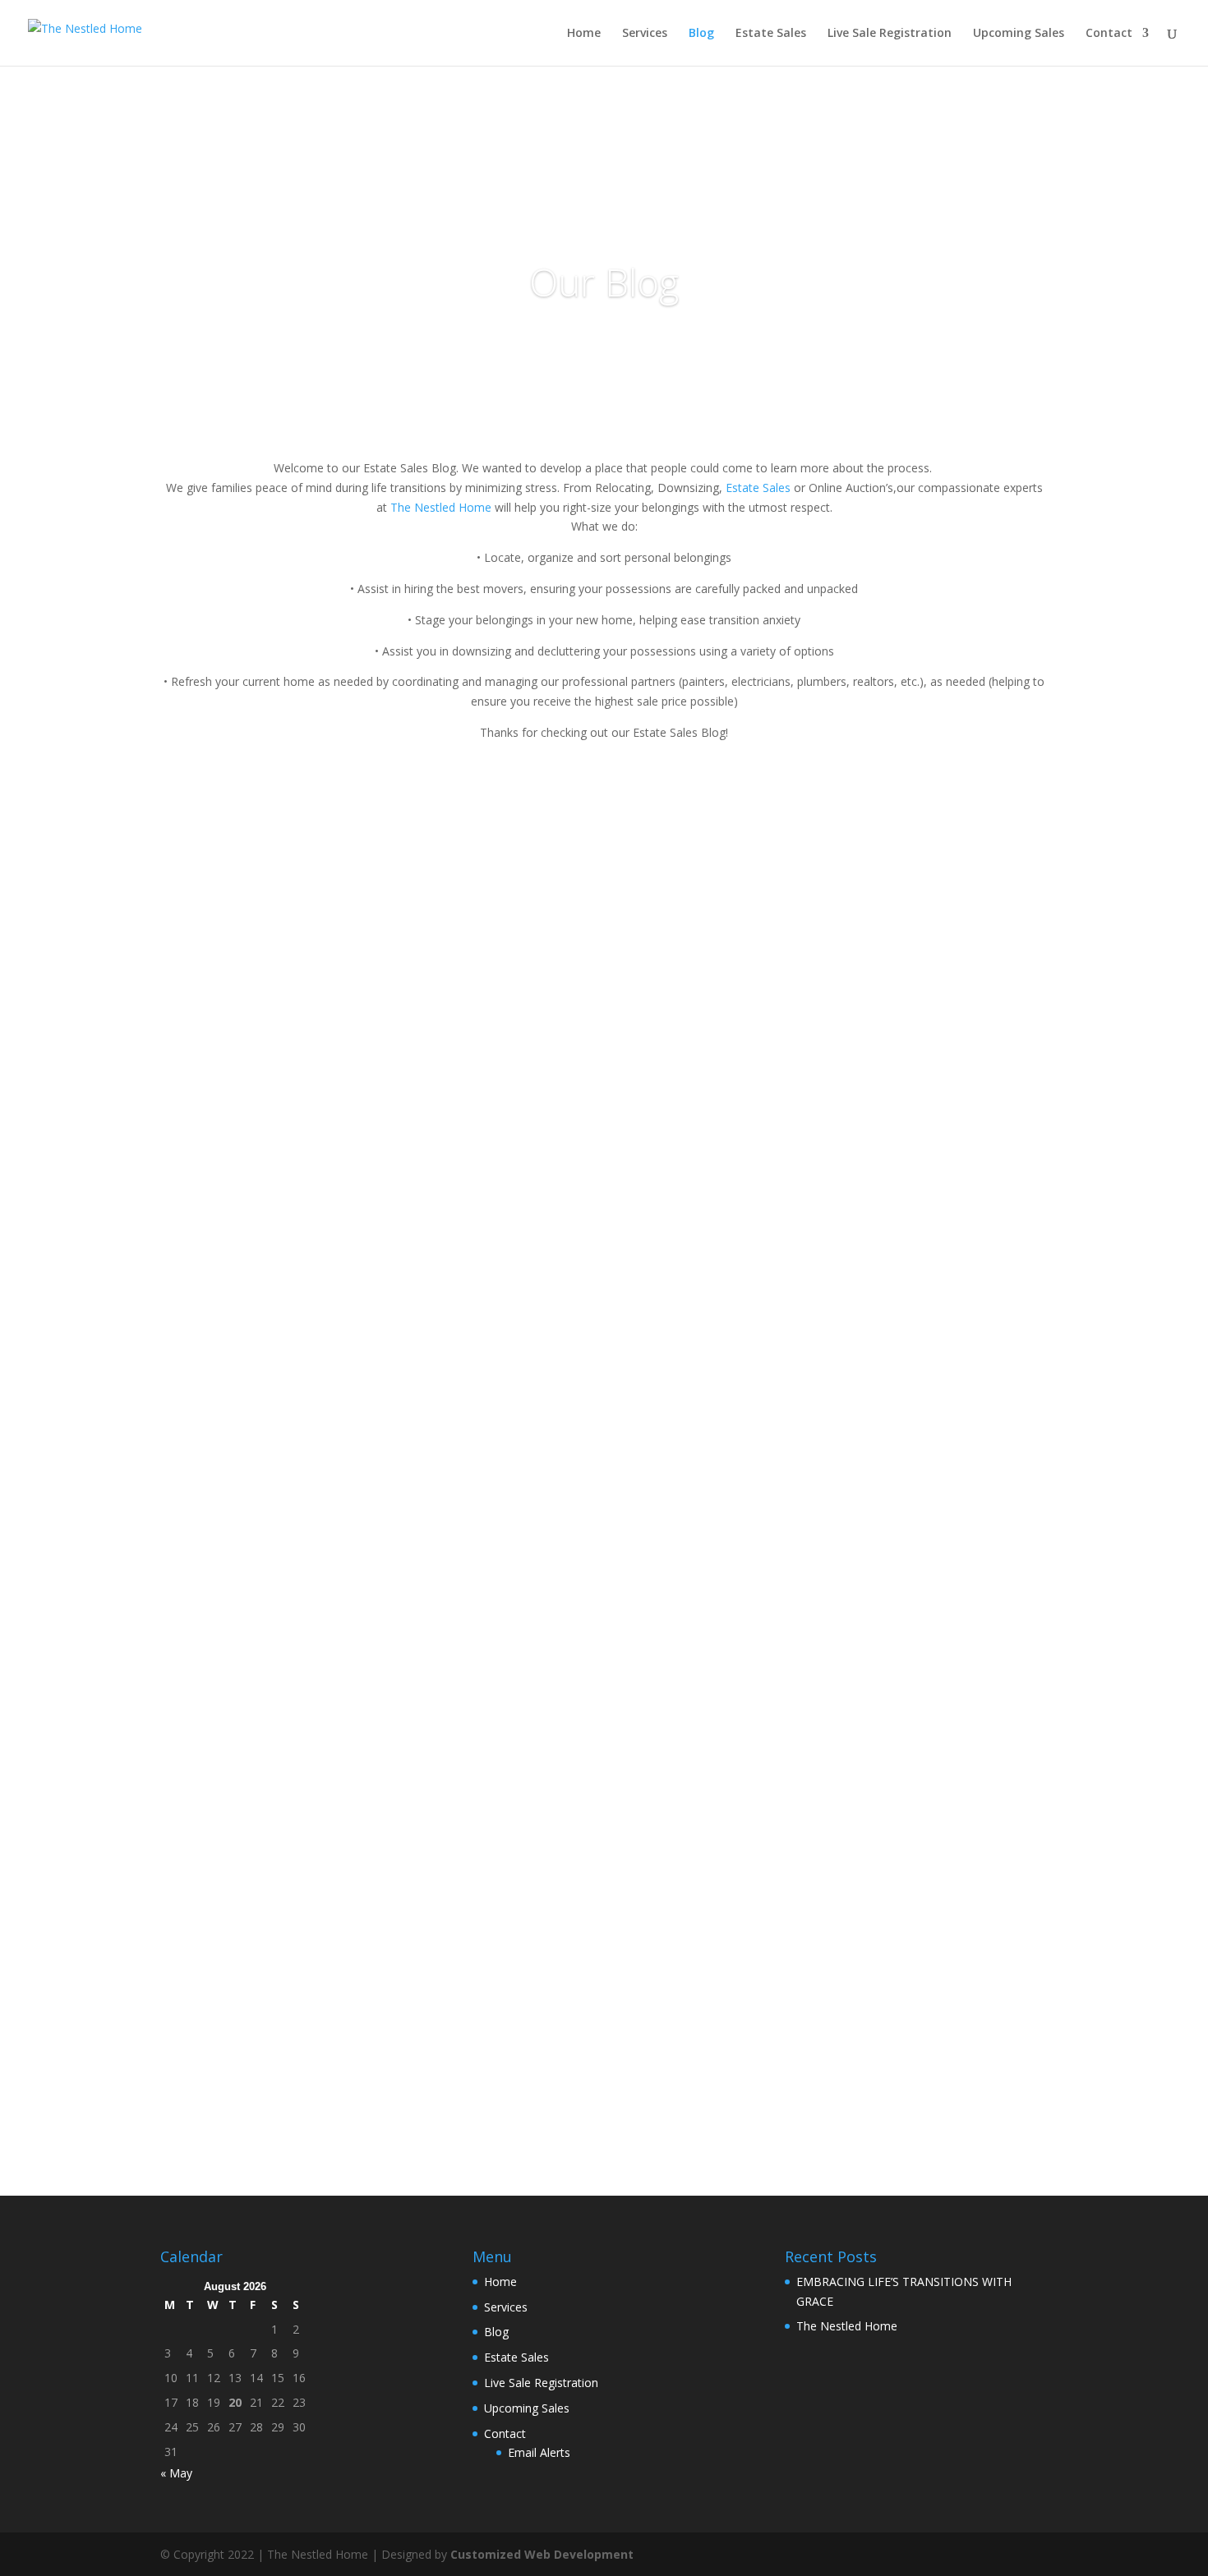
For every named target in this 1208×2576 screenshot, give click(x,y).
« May (176, 2473)
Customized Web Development (542, 2554)
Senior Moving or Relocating (277, 1487)
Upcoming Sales (1019, 34)
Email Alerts (539, 2452)
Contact (1109, 34)
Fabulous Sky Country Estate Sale (295, 1162)
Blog (701, 34)
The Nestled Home (441, 507)
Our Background (235, 2003)
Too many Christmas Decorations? (299, 1831)
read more (205, 863)
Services (645, 34)
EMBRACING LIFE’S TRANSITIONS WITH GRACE (338, 818)
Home (584, 34)
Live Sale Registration (890, 34)
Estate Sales (771, 34)
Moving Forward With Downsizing (296, 1315)
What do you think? (245, 1658)
